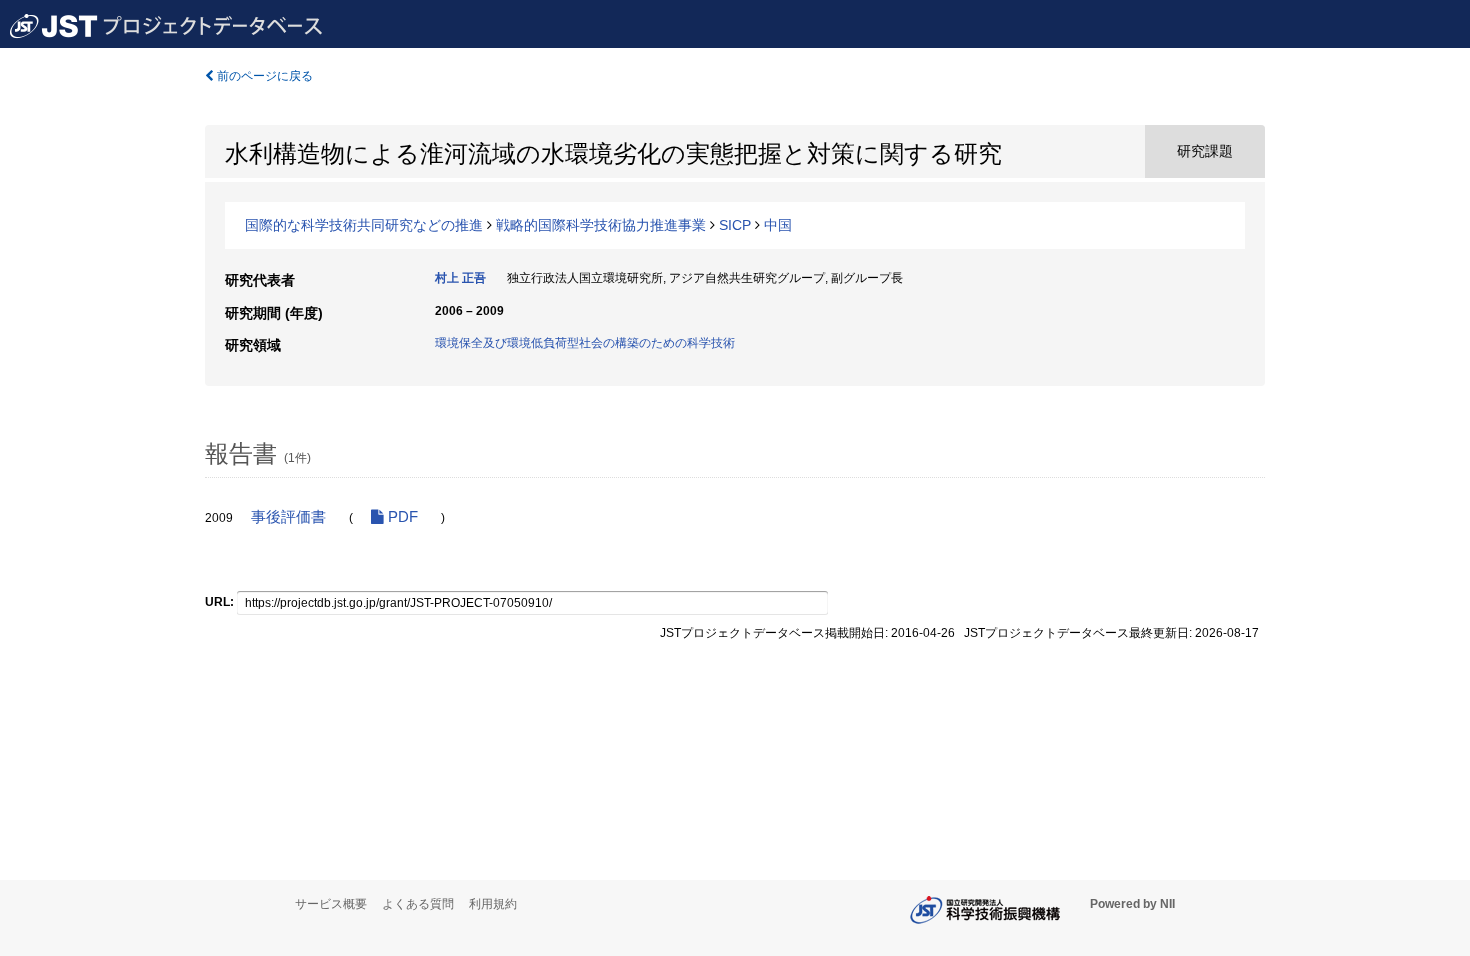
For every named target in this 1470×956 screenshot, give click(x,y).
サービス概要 (331, 904)
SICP (735, 225)
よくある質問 (418, 904)
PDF (401, 517)
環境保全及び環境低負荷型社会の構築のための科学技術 (585, 343)
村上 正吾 (460, 278)
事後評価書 (288, 517)
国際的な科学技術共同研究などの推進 (364, 225)
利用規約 (493, 904)
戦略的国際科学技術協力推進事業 (601, 225)
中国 (778, 225)
